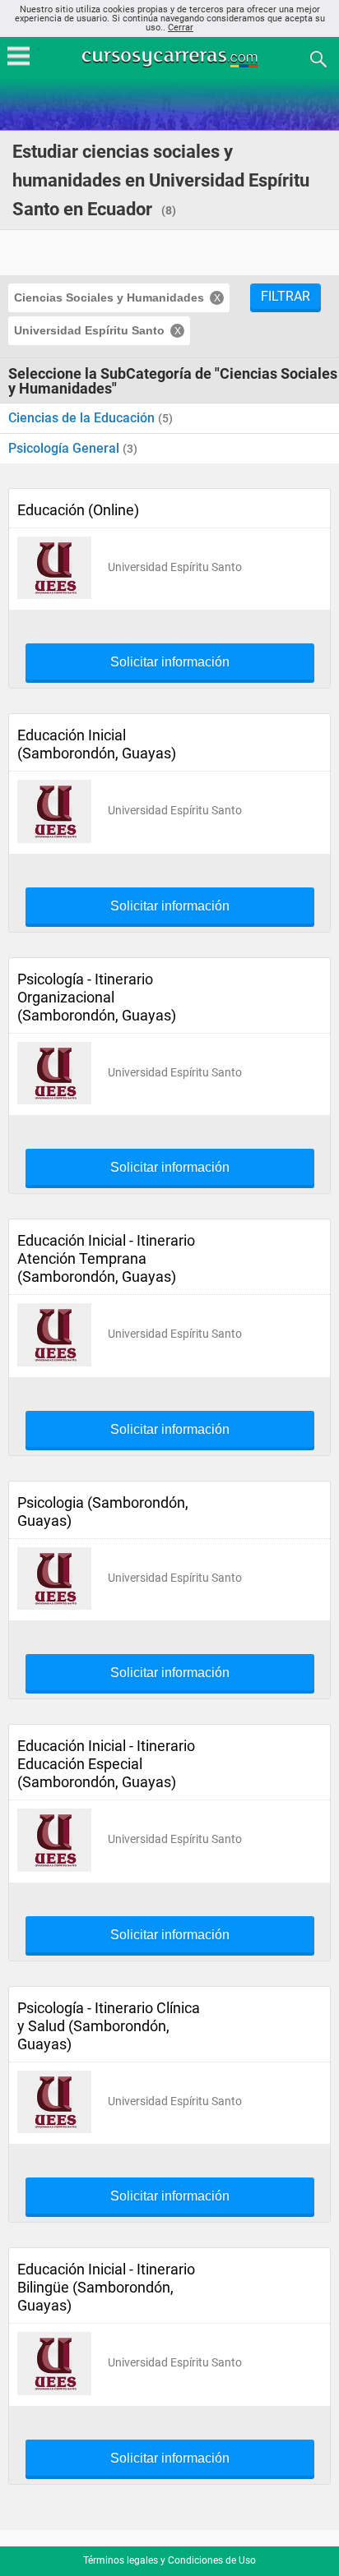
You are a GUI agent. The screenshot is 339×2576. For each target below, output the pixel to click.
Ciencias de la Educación (83, 418)
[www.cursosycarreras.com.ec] (171, 58)
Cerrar (181, 28)
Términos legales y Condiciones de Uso (169, 2560)
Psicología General (65, 448)
